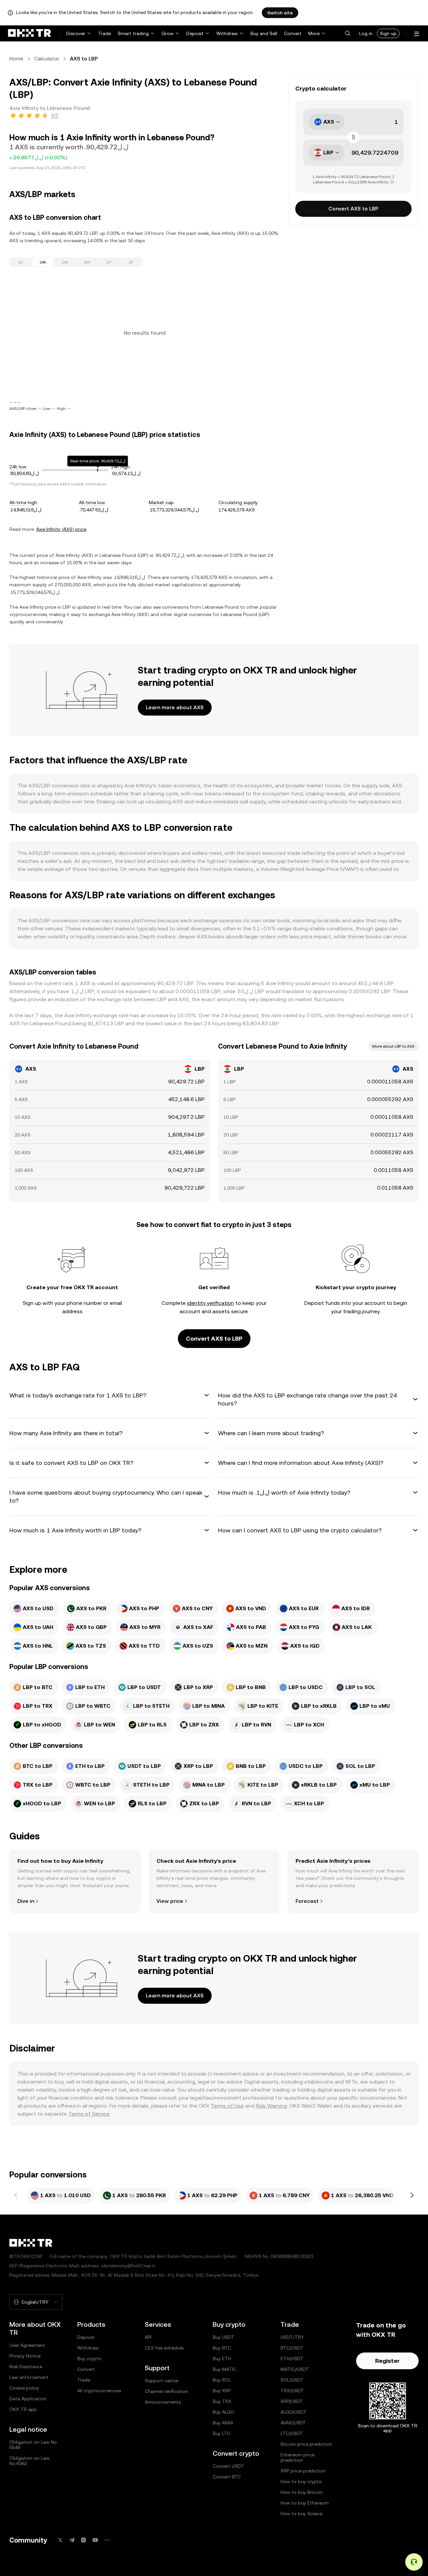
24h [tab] (43, 262)
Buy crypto (89, 2359)
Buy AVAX (223, 2423)
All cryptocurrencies (99, 2391)
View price (170, 1901)
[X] (60, 2540)
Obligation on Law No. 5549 (34, 2445)
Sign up (388, 33)
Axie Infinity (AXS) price (61, 529)
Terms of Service (89, 2114)
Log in (366, 33)
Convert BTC (227, 2477)
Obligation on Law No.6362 (29, 2461)
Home (16, 59)
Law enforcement (29, 2377)
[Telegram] (72, 2540)
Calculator (47, 59)
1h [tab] (21, 262)
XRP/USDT (292, 2401)
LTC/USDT (292, 2433)
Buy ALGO (224, 2412)
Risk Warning (271, 2106)
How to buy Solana (301, 2514)
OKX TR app (23, 2409)
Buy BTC (222, 2348)
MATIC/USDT (295, 2369)
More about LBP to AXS (393, 1046)
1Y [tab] (109, 262)
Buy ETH (222, 2359)
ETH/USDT (292, 2359)
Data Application (28, 2399)
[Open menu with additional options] (417, 34)
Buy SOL (222, 2380)
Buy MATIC (225, 2369)
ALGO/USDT (294, 2412)
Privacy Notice (25, 2356)
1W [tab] (65, 262)
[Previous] (16, 2195)
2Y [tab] (131, 262)
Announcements (163, 2402)
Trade (104, 33)
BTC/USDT (292, 2348)
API (148, 2337)
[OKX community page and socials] (107, 2540)
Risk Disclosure (26, 2367)
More (314, 33)
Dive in (26, 1901)
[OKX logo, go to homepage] (29, 33)
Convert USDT (228, 2466)
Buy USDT (224, 2337)
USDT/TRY (292, 2337)
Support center (162, 2381)
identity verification (210, 1303)
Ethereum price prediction (297, 2457)
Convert (293, 33)
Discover (76, 33)
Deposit (195, 33)
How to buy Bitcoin (302, 2492)
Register (387, 2361)
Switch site (280, 13)
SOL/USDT (292, 2380)
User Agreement (27, 2345)
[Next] (412, 2195)
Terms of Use (227, 2106)
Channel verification (166, 2391)
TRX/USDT (292, 2391)
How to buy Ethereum (305, 2503)
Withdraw (227, 33)
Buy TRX (222, 2401)
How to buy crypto (301, 2481)
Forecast (307, 1901)
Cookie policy (24, 2388)
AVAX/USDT (293, 2423)
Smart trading (133, 33)
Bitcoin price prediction (306, 2444)
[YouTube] (95, 2540)
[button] (347, 33)
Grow (168, 33)
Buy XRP (222, 2391)
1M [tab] (87, 262)
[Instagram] (84, 2540)
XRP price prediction (303, 2471)
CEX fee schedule (164, 2348)
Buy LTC (222, 2433)
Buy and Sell (264, 33)
